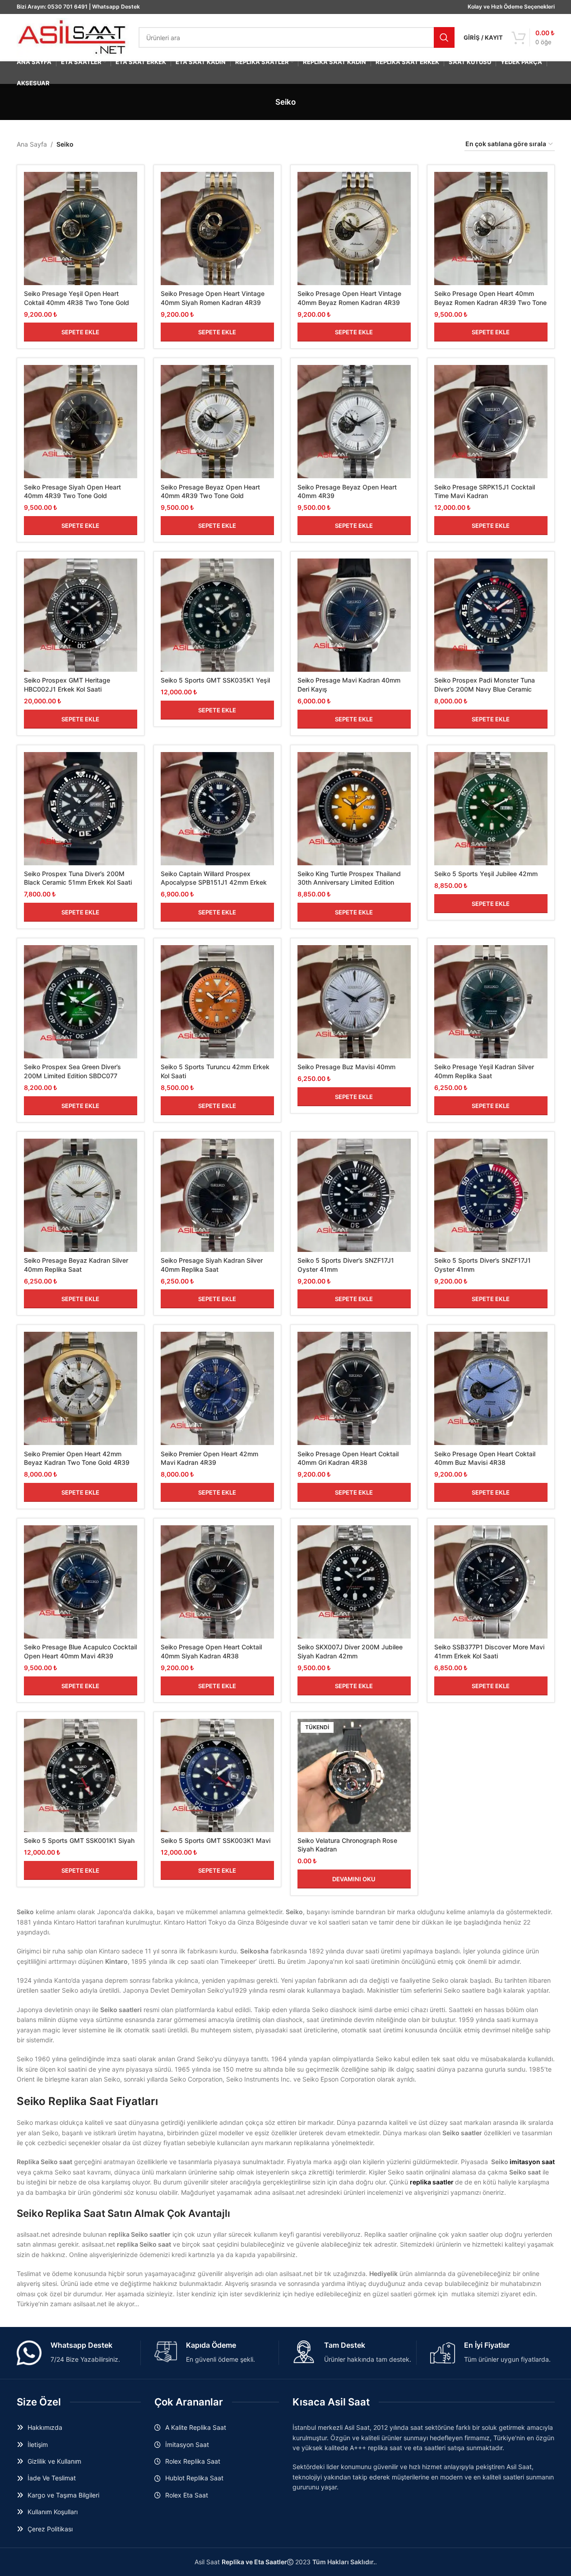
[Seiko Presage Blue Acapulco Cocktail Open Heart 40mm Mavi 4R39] (81, 1582)
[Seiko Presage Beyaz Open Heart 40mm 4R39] (354, 422)
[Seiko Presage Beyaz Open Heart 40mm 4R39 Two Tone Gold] (217, 422)
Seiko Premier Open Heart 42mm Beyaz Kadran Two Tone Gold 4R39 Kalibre (77, 1463)
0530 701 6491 (67, 7)
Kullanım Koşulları (53, 2512)
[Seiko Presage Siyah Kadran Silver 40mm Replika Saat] (217, 1195)
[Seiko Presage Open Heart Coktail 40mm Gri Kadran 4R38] (354, 1388)
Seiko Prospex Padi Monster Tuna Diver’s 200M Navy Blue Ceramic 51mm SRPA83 (485, 689)
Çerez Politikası (50, 2529)
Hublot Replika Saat (194, 2478)
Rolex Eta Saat (187, 2495)
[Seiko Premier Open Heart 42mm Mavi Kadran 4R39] (217, 1388)
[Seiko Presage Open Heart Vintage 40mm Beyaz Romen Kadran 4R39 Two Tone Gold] (354, 229)
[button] (81, 332)
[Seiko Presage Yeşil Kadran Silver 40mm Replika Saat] (491, 1002)
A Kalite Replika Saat (196, 2427)
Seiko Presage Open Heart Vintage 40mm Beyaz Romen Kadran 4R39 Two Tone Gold (349, 302)
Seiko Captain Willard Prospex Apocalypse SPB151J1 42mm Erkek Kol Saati (214, 882)
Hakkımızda (45, 2427)
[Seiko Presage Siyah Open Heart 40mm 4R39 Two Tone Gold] (81, 422)
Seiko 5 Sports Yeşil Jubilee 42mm (486, 874)
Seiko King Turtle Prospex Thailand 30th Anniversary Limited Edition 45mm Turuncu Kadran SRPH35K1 (349, 882)
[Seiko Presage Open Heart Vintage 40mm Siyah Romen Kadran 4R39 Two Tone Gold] (217, 229)
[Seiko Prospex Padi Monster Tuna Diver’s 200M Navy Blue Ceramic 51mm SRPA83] (491, 615)
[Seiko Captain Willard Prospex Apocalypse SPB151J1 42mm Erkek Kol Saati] (217, 809)
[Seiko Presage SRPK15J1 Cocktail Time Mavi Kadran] (491, 422)
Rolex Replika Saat (193, 2461)
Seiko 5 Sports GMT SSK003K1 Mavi (216, 1840)
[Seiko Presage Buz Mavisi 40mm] (354, 1002)
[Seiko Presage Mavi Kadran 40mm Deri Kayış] (354, 615)
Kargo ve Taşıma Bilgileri (63, 2495)
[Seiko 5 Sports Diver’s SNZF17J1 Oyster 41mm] (354, 1195)
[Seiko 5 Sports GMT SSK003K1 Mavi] (217, 1775)
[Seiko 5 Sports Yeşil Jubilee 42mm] (491, 809)
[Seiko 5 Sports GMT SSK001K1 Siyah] (81, 1775)
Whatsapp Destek (116, 7)
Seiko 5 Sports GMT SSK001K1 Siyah (79, 1840)
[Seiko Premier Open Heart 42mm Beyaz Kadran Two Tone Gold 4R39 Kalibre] (81, 1388)
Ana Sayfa (32, 144)
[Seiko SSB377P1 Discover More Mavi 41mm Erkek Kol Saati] (491, 1582)
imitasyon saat (532, 2162)
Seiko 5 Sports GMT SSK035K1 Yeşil (215, 680)
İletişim (38, 2444)
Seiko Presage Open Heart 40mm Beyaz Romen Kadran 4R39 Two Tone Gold (490, 302)
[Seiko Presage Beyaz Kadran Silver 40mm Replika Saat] (81, 1195)
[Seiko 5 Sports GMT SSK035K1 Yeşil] (217, 615)
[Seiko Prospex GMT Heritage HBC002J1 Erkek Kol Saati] (81, 615)
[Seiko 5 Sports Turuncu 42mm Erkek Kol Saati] (217, 1002)
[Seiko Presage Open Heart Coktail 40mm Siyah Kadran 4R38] (217, 1582)
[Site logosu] (73, 37)
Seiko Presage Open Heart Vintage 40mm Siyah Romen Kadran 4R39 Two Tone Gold (213, 302)
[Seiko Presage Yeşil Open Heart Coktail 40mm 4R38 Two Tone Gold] (81, 229)
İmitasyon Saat (187, 2444)
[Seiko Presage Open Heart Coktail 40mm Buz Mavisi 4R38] (491, 1388)
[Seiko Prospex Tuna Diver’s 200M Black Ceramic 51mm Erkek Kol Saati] (81, 809)
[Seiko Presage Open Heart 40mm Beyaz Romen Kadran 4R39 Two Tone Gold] (491, 229)
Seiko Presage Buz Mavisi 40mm (346, 1067)
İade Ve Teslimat (52, 2478)
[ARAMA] (444, 37)
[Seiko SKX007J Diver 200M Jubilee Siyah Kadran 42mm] (354, 1582)
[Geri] (264, 102)
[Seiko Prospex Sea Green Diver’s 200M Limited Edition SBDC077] (81, 1002)
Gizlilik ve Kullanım (54, 2461)
